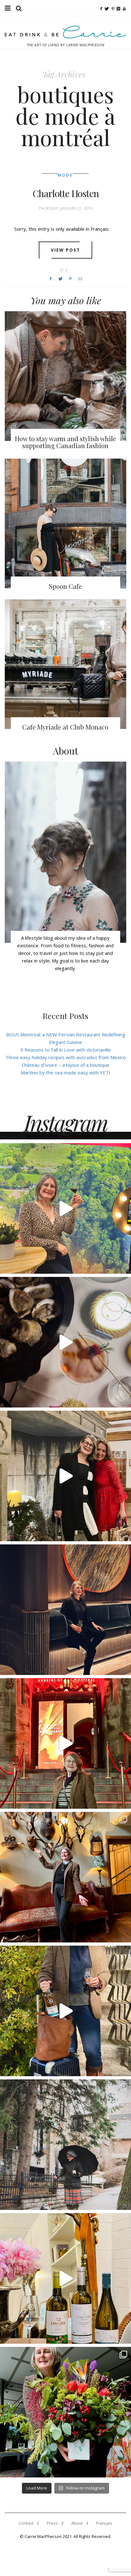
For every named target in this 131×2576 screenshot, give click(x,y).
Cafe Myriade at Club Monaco (65, 727)
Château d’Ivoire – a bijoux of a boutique (65, 1065)
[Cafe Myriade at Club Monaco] (65, 664)
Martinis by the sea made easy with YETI (65, 1072)
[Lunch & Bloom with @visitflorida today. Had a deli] (65, 2412)
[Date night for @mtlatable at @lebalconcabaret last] (65, 1743)
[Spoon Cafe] (65, 523)
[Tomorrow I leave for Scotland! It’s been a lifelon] (65, 2145)
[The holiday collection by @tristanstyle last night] (65, 1476)
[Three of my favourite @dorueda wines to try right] (65, 2278)
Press (52, 2523)
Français (104, 2523)
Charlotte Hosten (66, 193)
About (77, 2523)
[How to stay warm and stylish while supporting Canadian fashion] (65, 376)
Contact (26, 2523)
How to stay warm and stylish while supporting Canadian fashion (65, 442)
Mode (65, 175)
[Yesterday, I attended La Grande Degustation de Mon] (65, 1208)
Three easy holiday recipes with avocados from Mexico (66, 1057)
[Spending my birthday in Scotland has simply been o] (65, 1877)
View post (66, 250)
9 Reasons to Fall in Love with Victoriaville (66, 1050)
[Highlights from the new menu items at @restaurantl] (65, 1342)
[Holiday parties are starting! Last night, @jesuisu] (65, 1610)
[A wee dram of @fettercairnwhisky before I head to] (65, 2011)
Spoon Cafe (65, 586)
